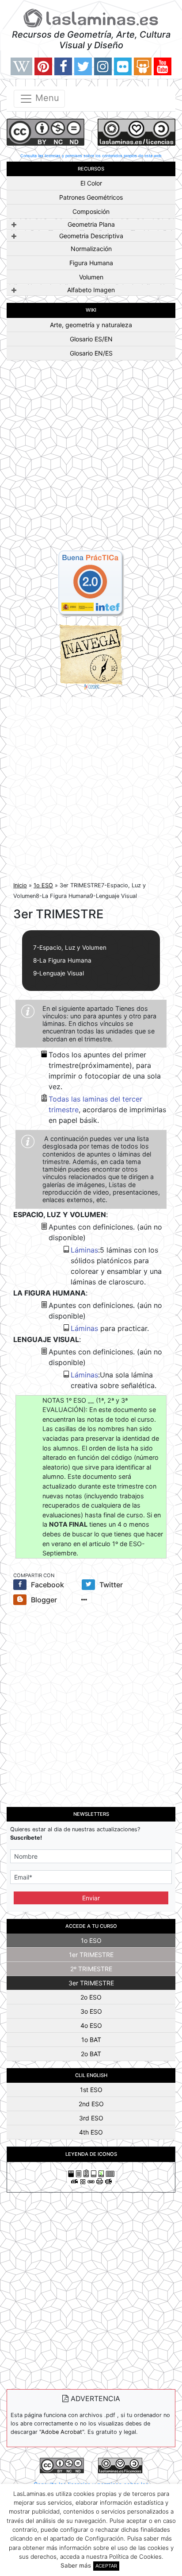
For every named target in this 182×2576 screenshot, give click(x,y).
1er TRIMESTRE (91, 1955)
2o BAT (91, 2054)
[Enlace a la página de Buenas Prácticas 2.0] (91, 582)
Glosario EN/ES (91, 353)
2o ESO (91, 1997)
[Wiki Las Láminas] (21, 66)
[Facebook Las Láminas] (63, 66)
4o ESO (91, 2025)
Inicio (20, 885)
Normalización (91, 249)
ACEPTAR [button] (106, 2566)
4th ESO (91, 2132)
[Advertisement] (91, 459)
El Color (91, 183)
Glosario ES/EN (91, 339)
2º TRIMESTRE (91, 1969)
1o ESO (43, 885)
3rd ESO (91, 2118)
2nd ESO (91, 2104)
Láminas (84, 1250)
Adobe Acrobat (62, 2432)
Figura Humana (91, 263)
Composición (91, 211)
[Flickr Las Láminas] (123, 66)
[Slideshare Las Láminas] (143, 66)
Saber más (76, 2565)
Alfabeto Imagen (91, 290)
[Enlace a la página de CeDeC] (91, 656)
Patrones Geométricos (91, 197)
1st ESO (91, 2090)
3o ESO (91, 2011)
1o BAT (91, 2040)
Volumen (91, 277)
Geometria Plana (91, 224)
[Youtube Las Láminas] (163, 66)
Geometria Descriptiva (91, 236)
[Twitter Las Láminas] (83, 66)
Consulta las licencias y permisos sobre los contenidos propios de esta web (91, 156)
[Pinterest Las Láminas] (43, 66)
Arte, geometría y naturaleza (91, 325)
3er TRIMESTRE (91, 1983)
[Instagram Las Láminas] (103, 66)
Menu (46, 98)
